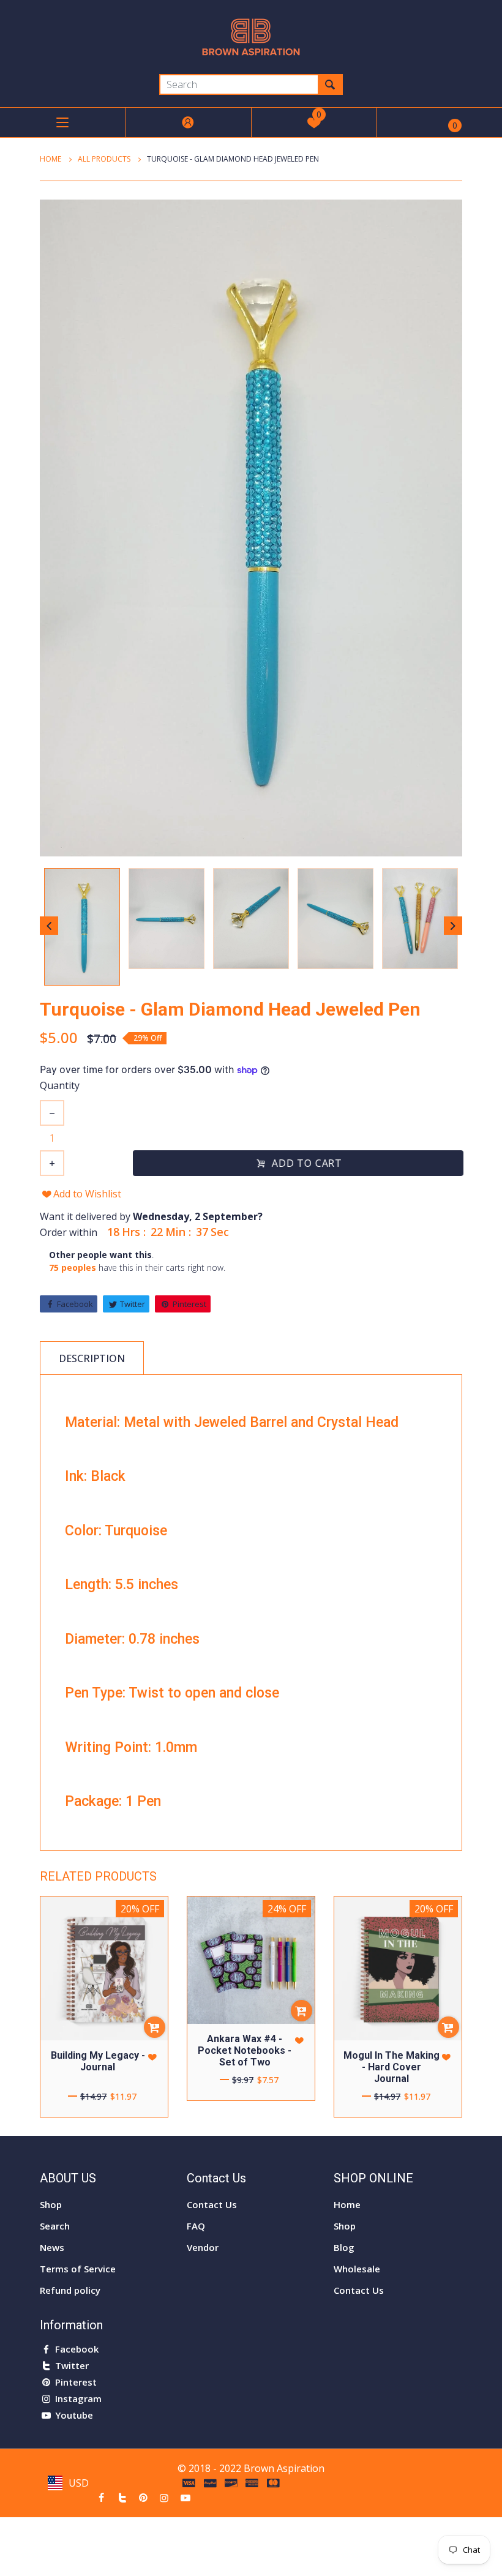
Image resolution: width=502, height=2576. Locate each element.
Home (51, 159)
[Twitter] (122, 2498)
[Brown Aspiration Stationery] (251, 36)
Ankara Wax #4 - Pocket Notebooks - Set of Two (245, 2050)
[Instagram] (164, 2498)
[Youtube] (185, 2498)
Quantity (60, 1085)
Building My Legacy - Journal (98, 2061)
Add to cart (306, 1163)
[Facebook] (101, 2498)
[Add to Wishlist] (152, 2057)
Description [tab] (92, 1358)
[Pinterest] (143, 2498)
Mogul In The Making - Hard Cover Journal (391, 2067)
